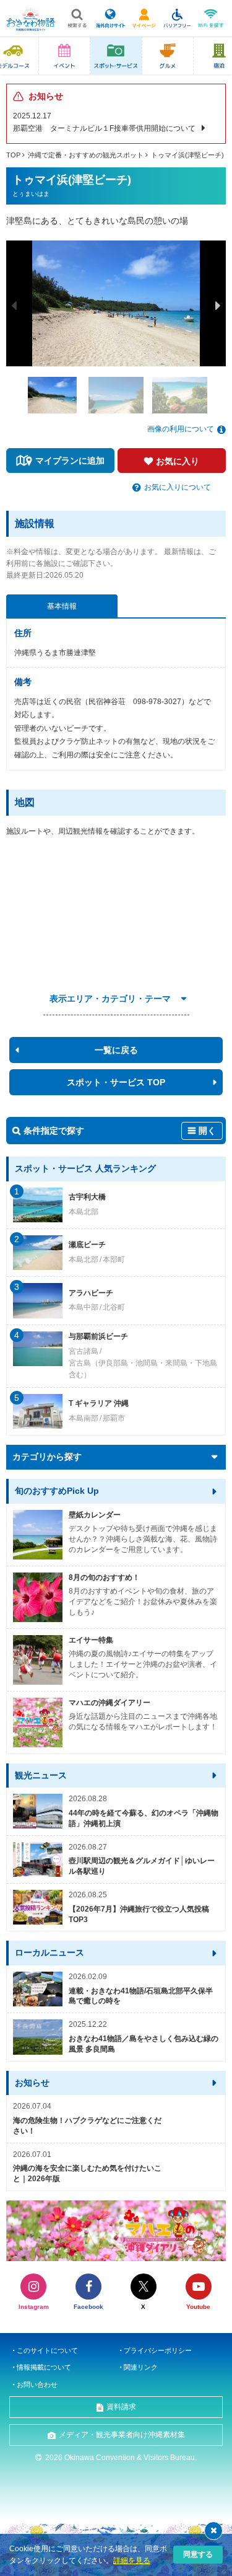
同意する (198, 2554)
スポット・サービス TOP (116, 1082)
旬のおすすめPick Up (57, 1491)
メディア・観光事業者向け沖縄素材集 (122, 2435)
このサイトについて (47, 2350)
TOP (13, 155)
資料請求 (121, 2407)
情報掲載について (44, 2367)
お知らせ (32, 2083)
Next (218, 306)
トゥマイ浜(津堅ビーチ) (187, 155)
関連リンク (141, 2367)
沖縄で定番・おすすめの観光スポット (86, 155)
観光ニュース (41, 1775)
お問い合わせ (37, 2384)
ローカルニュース (49, 1952)
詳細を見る (132, 2561)
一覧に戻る (116, 1050)
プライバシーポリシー (158, 2350)
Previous (14, 306)
